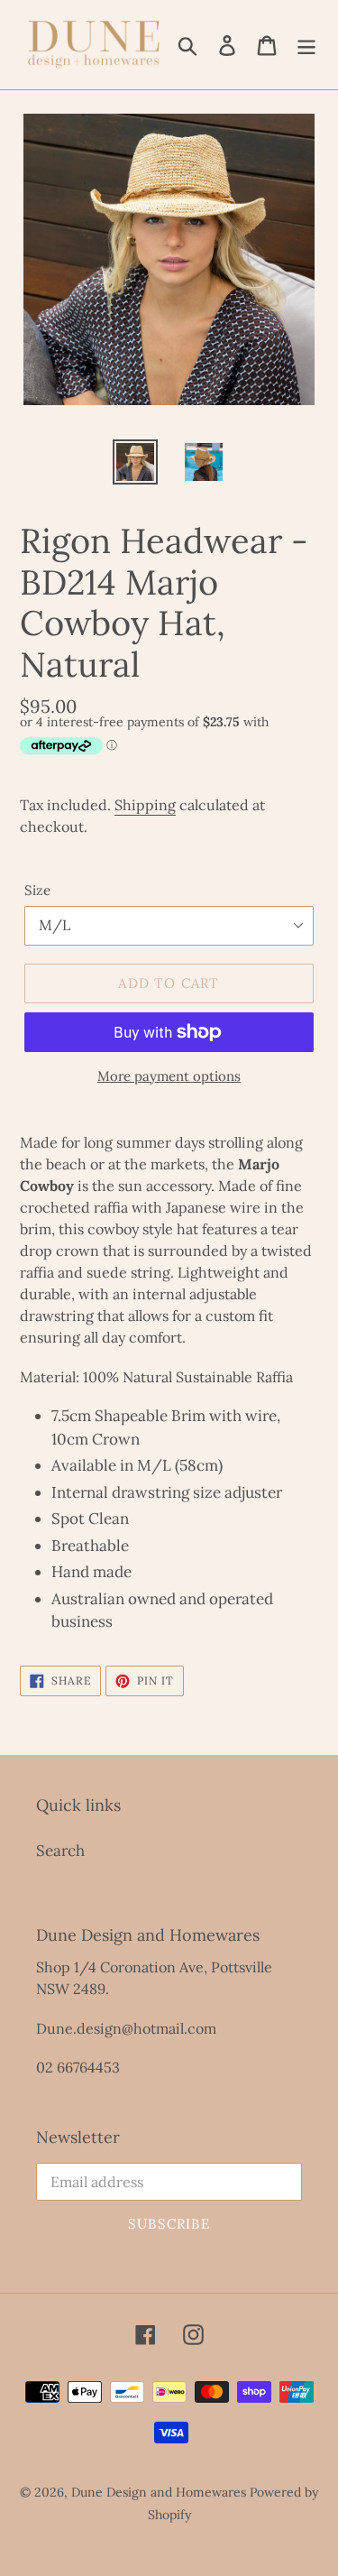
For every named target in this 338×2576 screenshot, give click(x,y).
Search (60, 1851)
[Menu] (306, 45)
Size (37, 890)
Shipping (145, 805)
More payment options (169, 1076)
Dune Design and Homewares (159, 2492)
